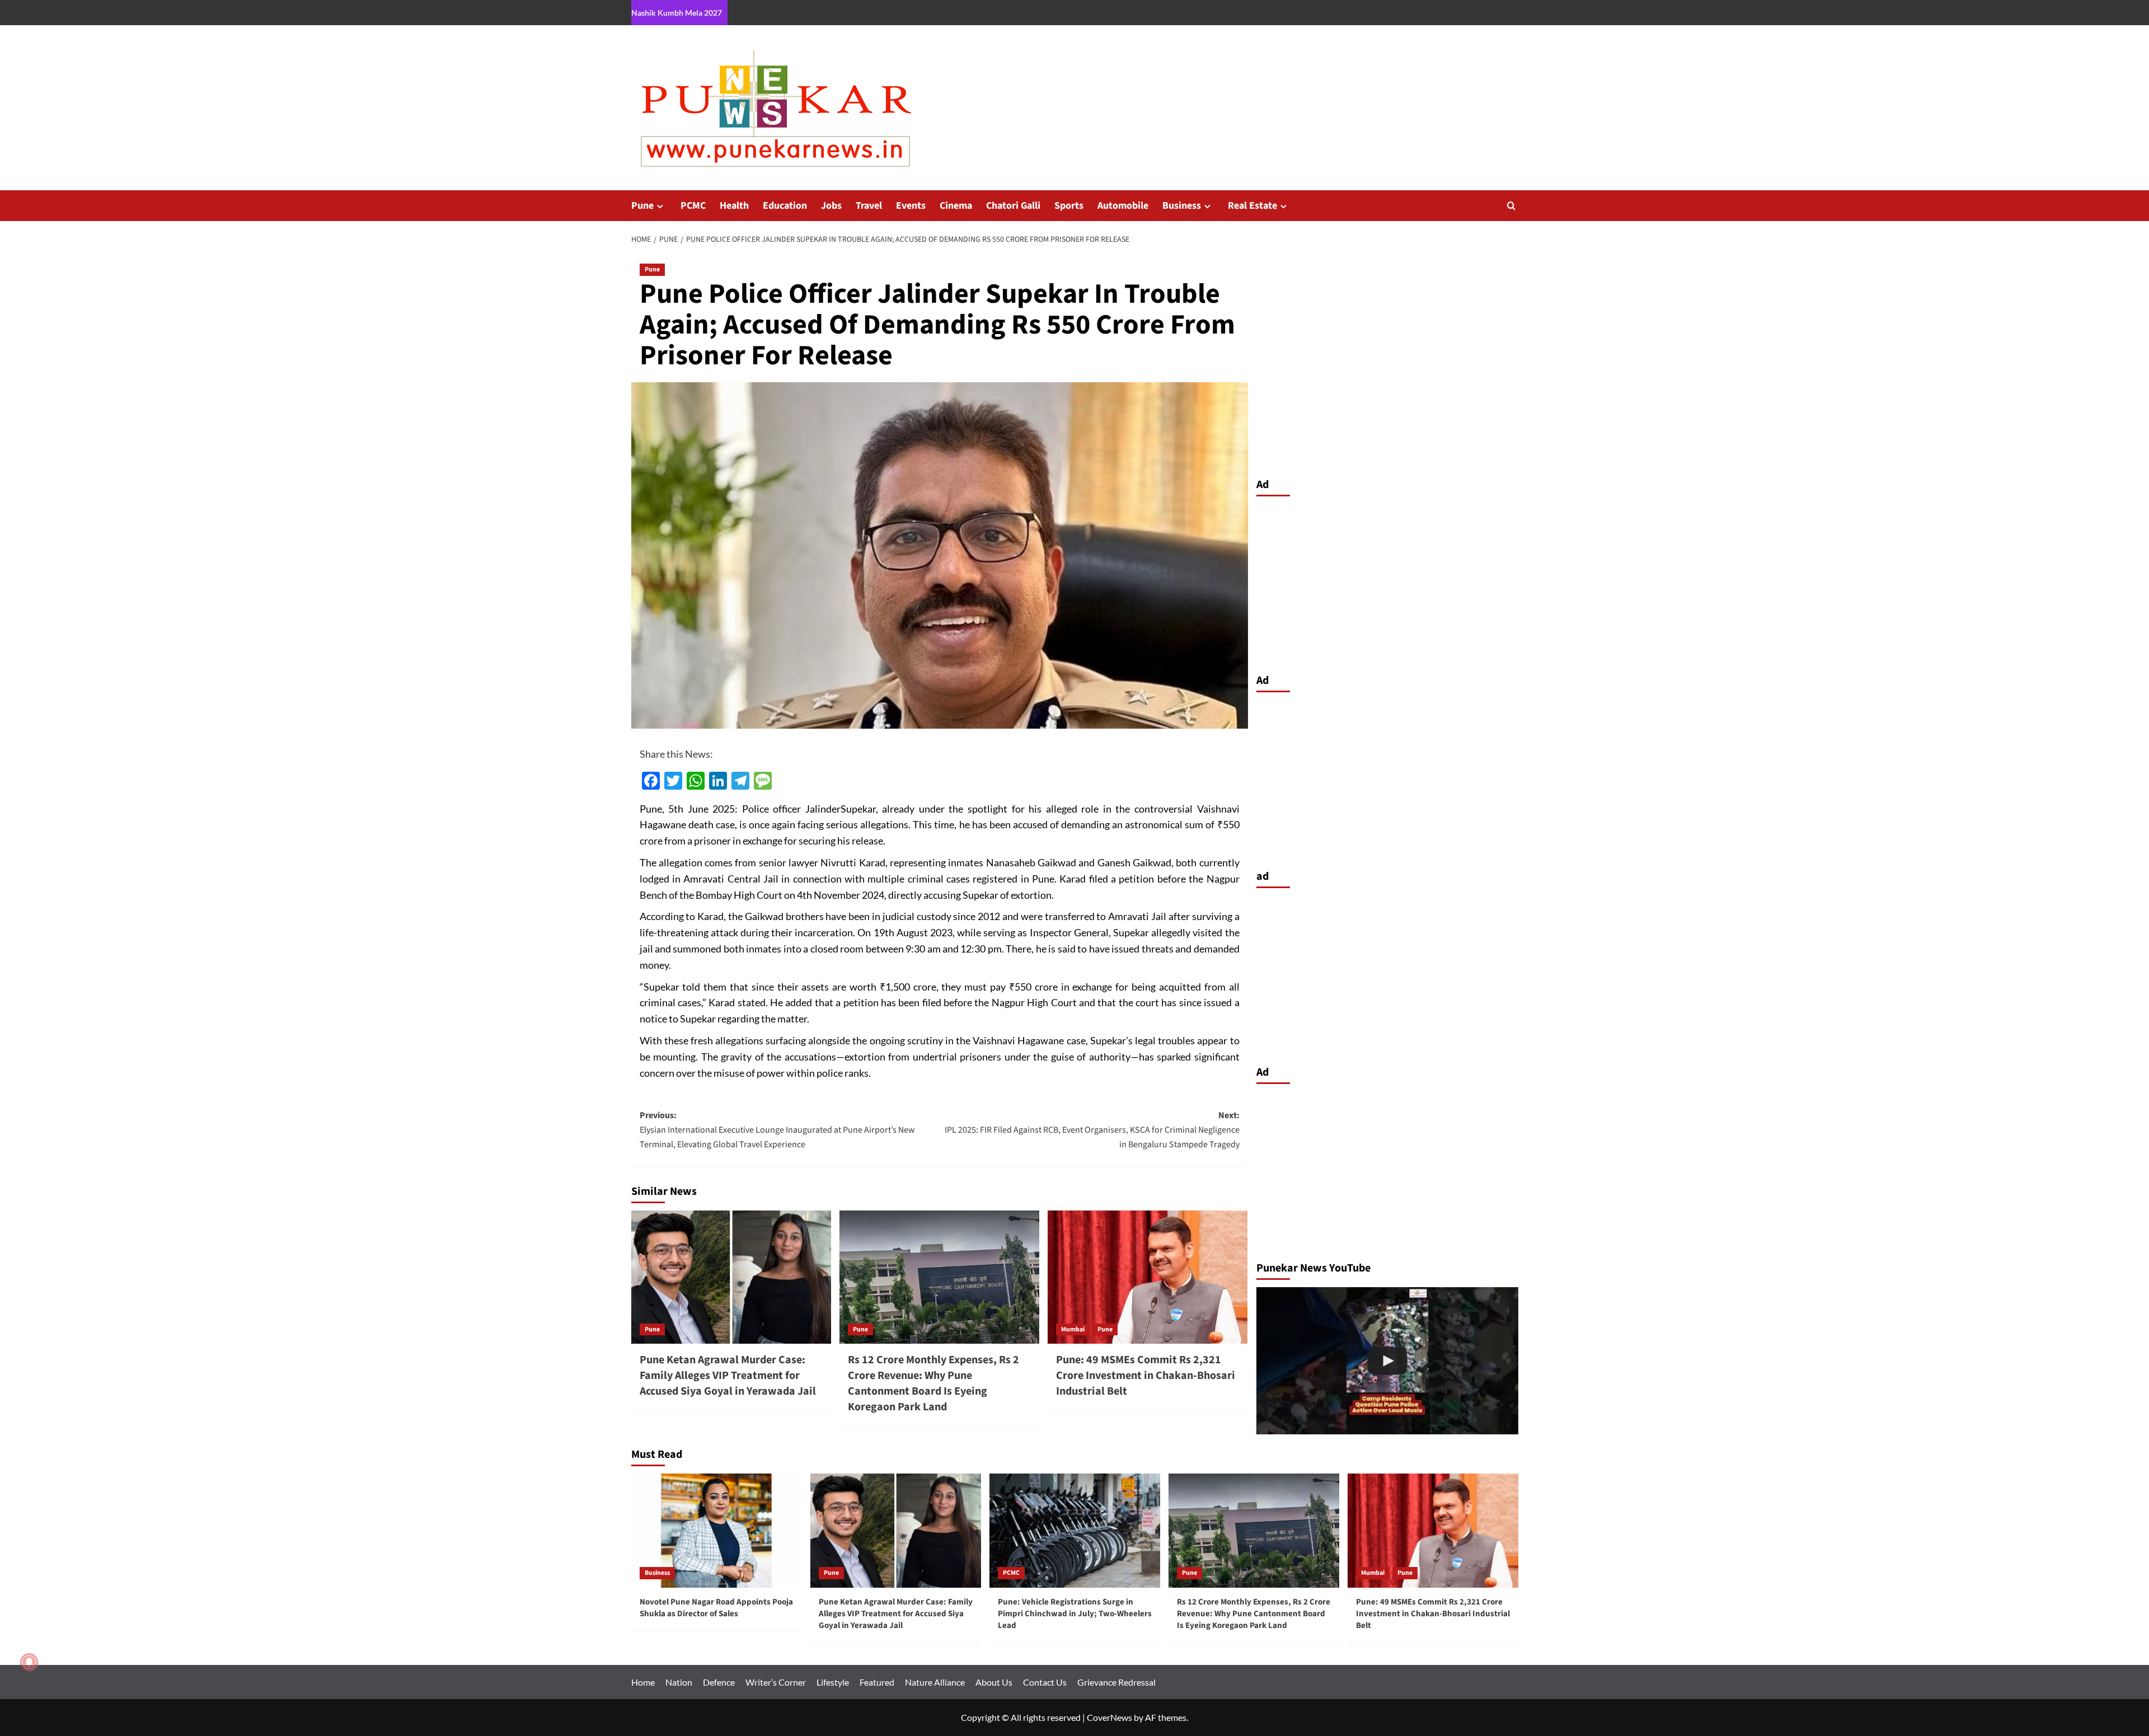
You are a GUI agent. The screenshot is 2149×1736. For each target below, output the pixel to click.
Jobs (831, 206)
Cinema (956, 206)
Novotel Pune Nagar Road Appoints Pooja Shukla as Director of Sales (716, 1608)
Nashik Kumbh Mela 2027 (677, 13)
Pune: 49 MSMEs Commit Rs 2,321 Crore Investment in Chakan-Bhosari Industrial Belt (1146, 1376)
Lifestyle (833, 1682)
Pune (642, 206)
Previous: (777, 1130)
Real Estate (1252, 206)
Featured (877, 1682)
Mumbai (1073, 1329)
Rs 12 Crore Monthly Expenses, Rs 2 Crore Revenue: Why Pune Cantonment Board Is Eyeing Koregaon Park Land (933, 1383)
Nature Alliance (935, 1682)
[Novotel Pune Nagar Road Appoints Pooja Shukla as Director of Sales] (717, 1530)
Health (734, 206)
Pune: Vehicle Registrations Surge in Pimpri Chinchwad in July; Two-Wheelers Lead (1075, 1614)
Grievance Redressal (1116, 1682)
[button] (1511, 206)
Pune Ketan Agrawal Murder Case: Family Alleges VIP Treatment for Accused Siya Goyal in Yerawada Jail (728, 1376)
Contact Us (1045, 1682)
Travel (869, 206)
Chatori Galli (1013, 206)
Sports (1069, 206)
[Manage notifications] (29, 1662)
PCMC (693, 206)
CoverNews (1109, 1717)
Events (911, 206)
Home (643, 1682)
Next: (1092, 1130)
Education (785, 206)
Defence (719, 1682)
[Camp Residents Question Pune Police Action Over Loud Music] (1387, 1361)
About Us (994, 1682)
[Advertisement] (1387, 582)
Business (1182, 206)
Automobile (1123, 206)
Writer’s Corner (776, 1682)
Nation (679, 1682)
